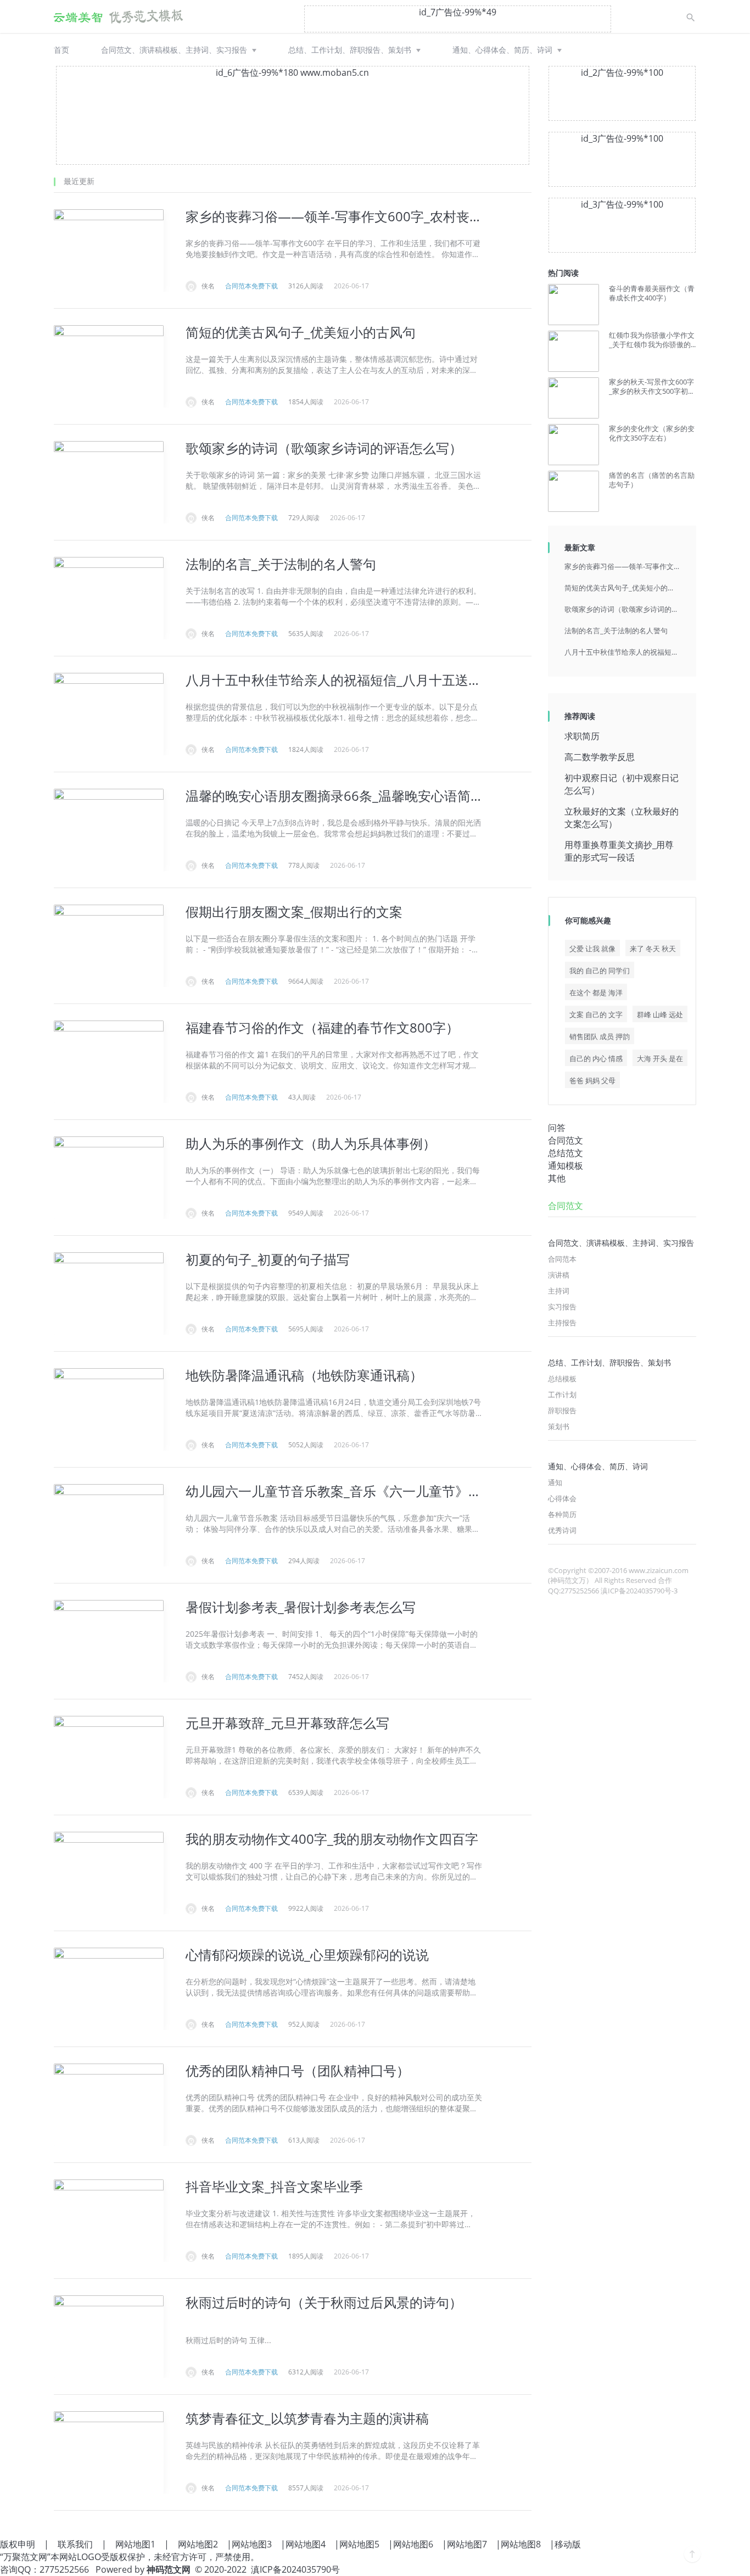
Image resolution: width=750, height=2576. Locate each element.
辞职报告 (562, 1410)
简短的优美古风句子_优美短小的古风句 (622, 588)
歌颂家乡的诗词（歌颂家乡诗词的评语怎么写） (622, 609)
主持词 (559, 1291)
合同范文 (566, 1140)
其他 (557, 1178)
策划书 (559, 1426)
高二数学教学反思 (600, 757)
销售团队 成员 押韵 (600, 1036)
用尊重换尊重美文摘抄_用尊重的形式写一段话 (619, 851)
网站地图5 (359, 2544)
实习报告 (562, 1307)
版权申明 (18, 2544)
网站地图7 (467, 2544)
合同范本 (562, 1259)
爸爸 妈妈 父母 (592, 1080)
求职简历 (582, 736)
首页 (61, 50)
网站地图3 (252, 2544)
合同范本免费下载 (251, 286)
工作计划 (562, 1395)
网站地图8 (521, 2544)
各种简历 (562, 1514)
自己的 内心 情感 (596, 1058)
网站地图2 (198, 2544)
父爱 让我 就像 (592, 949)
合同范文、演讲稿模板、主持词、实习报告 (174, 50)
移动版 (568, 2544)
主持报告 (562, 1323)
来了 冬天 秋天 (653, 949)
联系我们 (75, 2544)
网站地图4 (306, 2544)
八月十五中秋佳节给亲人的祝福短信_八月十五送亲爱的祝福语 (622, 652)
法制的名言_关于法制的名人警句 (616, 631)
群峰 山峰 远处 (660, 1014)
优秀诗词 (562, 1530)
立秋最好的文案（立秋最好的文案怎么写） (622, 818)
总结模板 (562, 1379)
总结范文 (566, 1153)
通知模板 (566, 1166)
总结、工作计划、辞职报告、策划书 (350, 50)
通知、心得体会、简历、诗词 (502, 50)
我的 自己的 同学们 (600, 971)
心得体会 (562, 1498)
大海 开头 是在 (660, 1058)
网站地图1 (135, 2544)
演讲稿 (559, 1275)
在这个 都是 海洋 (596, 993)
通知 (555, 1482)
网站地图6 (413, 2544)
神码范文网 (169, 2569)
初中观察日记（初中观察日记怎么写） (622, 784)
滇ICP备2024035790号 (295, 2569)
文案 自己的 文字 (596, 1014)
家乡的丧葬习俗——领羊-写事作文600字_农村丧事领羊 (622, 566)
